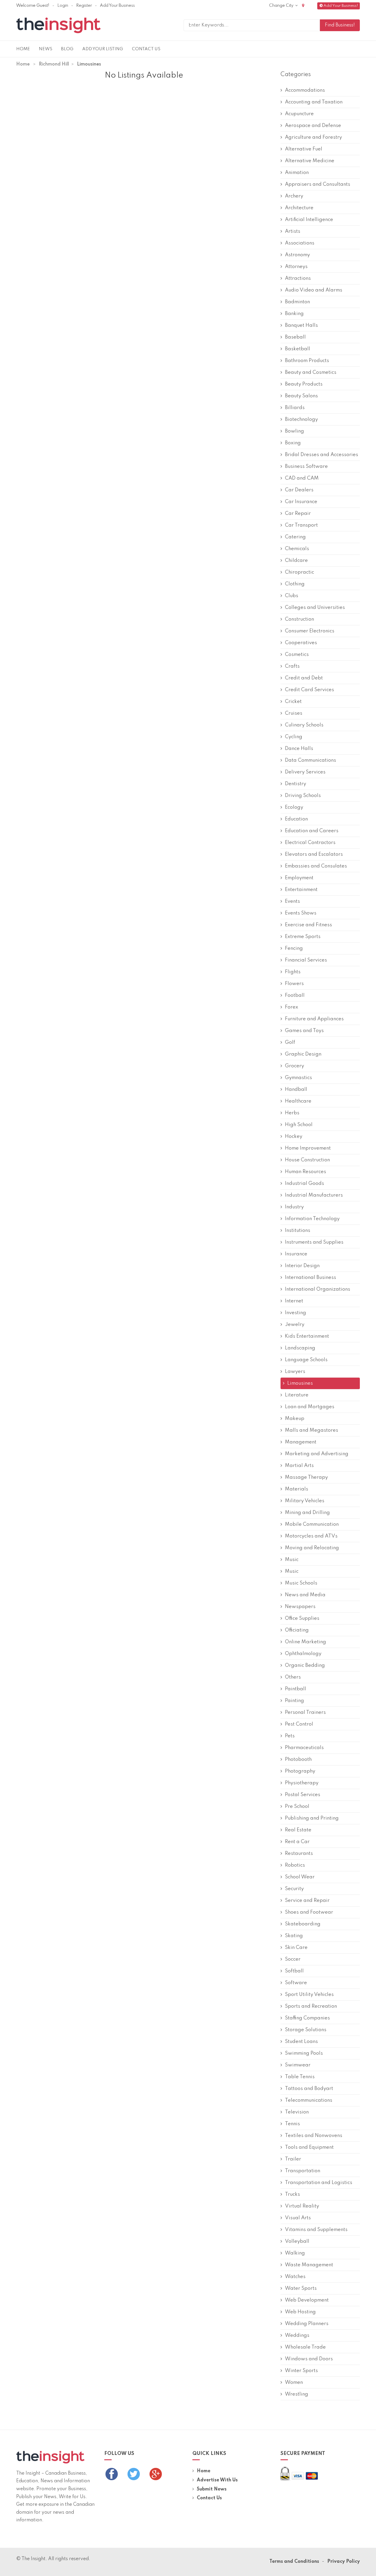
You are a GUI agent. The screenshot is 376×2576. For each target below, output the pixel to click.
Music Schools (301, 1583)
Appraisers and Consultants (318, 184)
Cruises (294, 713)
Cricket (293, 702)
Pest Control (299, 1724)
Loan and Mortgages (310, 1407)
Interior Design (302, 1266)
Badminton (297, 302)
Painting (294, 1701)
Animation (297, 173)
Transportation (303, 2171)
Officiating (297, 1630)
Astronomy (297, 255)
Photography (300, 1771)
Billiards (295, 408)
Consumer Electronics (310, 631)
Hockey (294, 1137)
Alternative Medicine (310, 161)
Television (297, 2112)
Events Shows (301, 913)
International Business (310, 1278)
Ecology (294, 807)
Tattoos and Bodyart (309, 2089)
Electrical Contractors (310, 843)
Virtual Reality (302, 2206)
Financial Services (306, 960)
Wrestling (297, 2394)
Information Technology (312, 1219)
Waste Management (309, 2265)
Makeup (295, 1419)
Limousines (300, 1383)
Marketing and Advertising (317, 1454)
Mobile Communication (312, 1524)
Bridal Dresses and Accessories (322, 455)
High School (299, 1125)
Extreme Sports (303, 937)
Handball (296, 1089)
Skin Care (296, 1948)
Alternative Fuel (304, 149)
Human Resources (305, 1172)
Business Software (306, 467)
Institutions (298, 1231)
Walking (295, 2253)
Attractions (298, 278)
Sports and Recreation (311, 2006)
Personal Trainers (305, 1712)
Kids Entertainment (307, 1336)
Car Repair (298, 514)
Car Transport (301, 525)
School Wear (300, 1877)
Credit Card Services (309, 690)
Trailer (293, 2159)
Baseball (295, 337)
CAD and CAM (302, 478)
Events (292, 901)
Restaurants (299, 1854)
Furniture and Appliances (314, 1019)
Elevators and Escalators (314, 854)
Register (84, 6)
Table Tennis (300, 2077)
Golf (290, 1042)
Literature (297, 1395)
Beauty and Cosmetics (311, 372)
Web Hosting (300, 2312)
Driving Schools (303, 796)
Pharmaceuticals (304, 1748)
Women (294, 2382)
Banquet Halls (301, 325)
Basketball (298, 349)
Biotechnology (301, 419)
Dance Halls (299, 749)
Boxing (293, 443)
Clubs (292, 596)
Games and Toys (304, 1031)
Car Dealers (299, 490)
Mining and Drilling (307, 1513)
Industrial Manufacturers (314, 1195)
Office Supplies (302, 1618)
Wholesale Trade (305, 2347)
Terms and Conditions (294, 2562)
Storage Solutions (306, 2030)
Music (292, 1560)
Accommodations (305, 90)
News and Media (305, 1595)
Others (293, 1677)
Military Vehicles (305, 1501)
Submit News (212, 2489)
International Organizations (318, 1289)
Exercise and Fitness (308, 925)
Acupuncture (299, 114)
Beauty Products (304, 384)
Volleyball (297, 2241)
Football (295, 995)
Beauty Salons (301, 396)
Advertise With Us (217, 2480)
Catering (295, 537)
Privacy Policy (344, 2562)
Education (296, 819)
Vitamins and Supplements (316, 2230)
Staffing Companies (307, 2018)
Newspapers (300, 1607)
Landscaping (300, 1348)
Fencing (294, 948)
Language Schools (306, 1360)
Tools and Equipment (309, 2147)
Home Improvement (308, 1148)
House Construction (307, 1160)
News (46, 49)
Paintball (296, 1689)
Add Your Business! (341, 6)
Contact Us (146, 49)
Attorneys (296, 267)
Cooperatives (301, 643)
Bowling (294, 431)
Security (294, 1889)
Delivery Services (305, 772)
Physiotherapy (302, 1783)
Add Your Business (117, 6)
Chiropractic (299, 572)
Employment (299, 878)
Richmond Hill (54, 64)
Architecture (299, 208)
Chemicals (297, 549)
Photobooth (298, 1760)
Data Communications (310, 760)
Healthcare (298, 1101)
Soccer (293, 1959)
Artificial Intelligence (309, 220)
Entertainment (301, 890)
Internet (294, 1301)
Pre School (297, 1807)
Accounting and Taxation (314, 102)
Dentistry (296, 784)
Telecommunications (309, 2100)
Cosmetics (297, 655)
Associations (300, 243)
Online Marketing (305, 1642)
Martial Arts (299, 1466)
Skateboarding (303, 1924)
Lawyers (295, 1372)
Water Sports (301, 2288)
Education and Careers (312, 831)
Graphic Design (303, 1054)
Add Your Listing (103, 49)
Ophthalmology (303, 1654)
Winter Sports (301, 2371)
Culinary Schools (304, 725)
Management (301, 1442)
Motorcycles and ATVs (311, 1536)
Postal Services (303, 1795)
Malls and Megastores (312, 1430)
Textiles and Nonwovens (314, 2136)
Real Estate (298, 1830)
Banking (294, 314)
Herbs (292, 1113)
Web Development (307, 2300)
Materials (297, 1489)
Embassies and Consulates (316, 866)
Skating (294, 1936)
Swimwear (298, 2065)
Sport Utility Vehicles (309, 1995)
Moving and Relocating (312, 1548)
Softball (294, 1971)
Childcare (296, 561)
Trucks (292, 2194)
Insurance (296, 1254)
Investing (296, 1313)
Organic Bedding (305, 1665)
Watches (295, 2277)
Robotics (295, 1865)
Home (23, 49)
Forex (292, 1007)
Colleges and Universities (315, 608)
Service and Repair (307, 1901)
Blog (67, 49)
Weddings (297, 2335)
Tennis (292, 2124)
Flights (293, 972)
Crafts (292, 666)
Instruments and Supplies (314, 1242)
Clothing (295, 584)
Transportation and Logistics (319, 2183)
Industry (294, 1207)
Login (63, 6)
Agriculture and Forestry (313, 137)
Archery (294, 196)
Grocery (294, 1066)
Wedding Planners (307, 2324)
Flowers (294, 984)
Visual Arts (298, 2218)
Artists (293, 231)
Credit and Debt (304, 678)
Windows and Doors (309, 2359)
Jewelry (295, 1325)
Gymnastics (298, 1078)
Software (296, 1983)
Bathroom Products (307, 361)
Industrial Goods (304, 1184)
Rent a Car (297, 1842)
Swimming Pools (304, 2053)
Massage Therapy (306, 1477)
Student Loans (301, 2042)
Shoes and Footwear (309, 1912)
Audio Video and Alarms (314, 290)
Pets (290, 1736)
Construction (299, 619)
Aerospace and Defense (313, 126)
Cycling (294, 737)
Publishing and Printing (312, 1818)
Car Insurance (301, 502)
